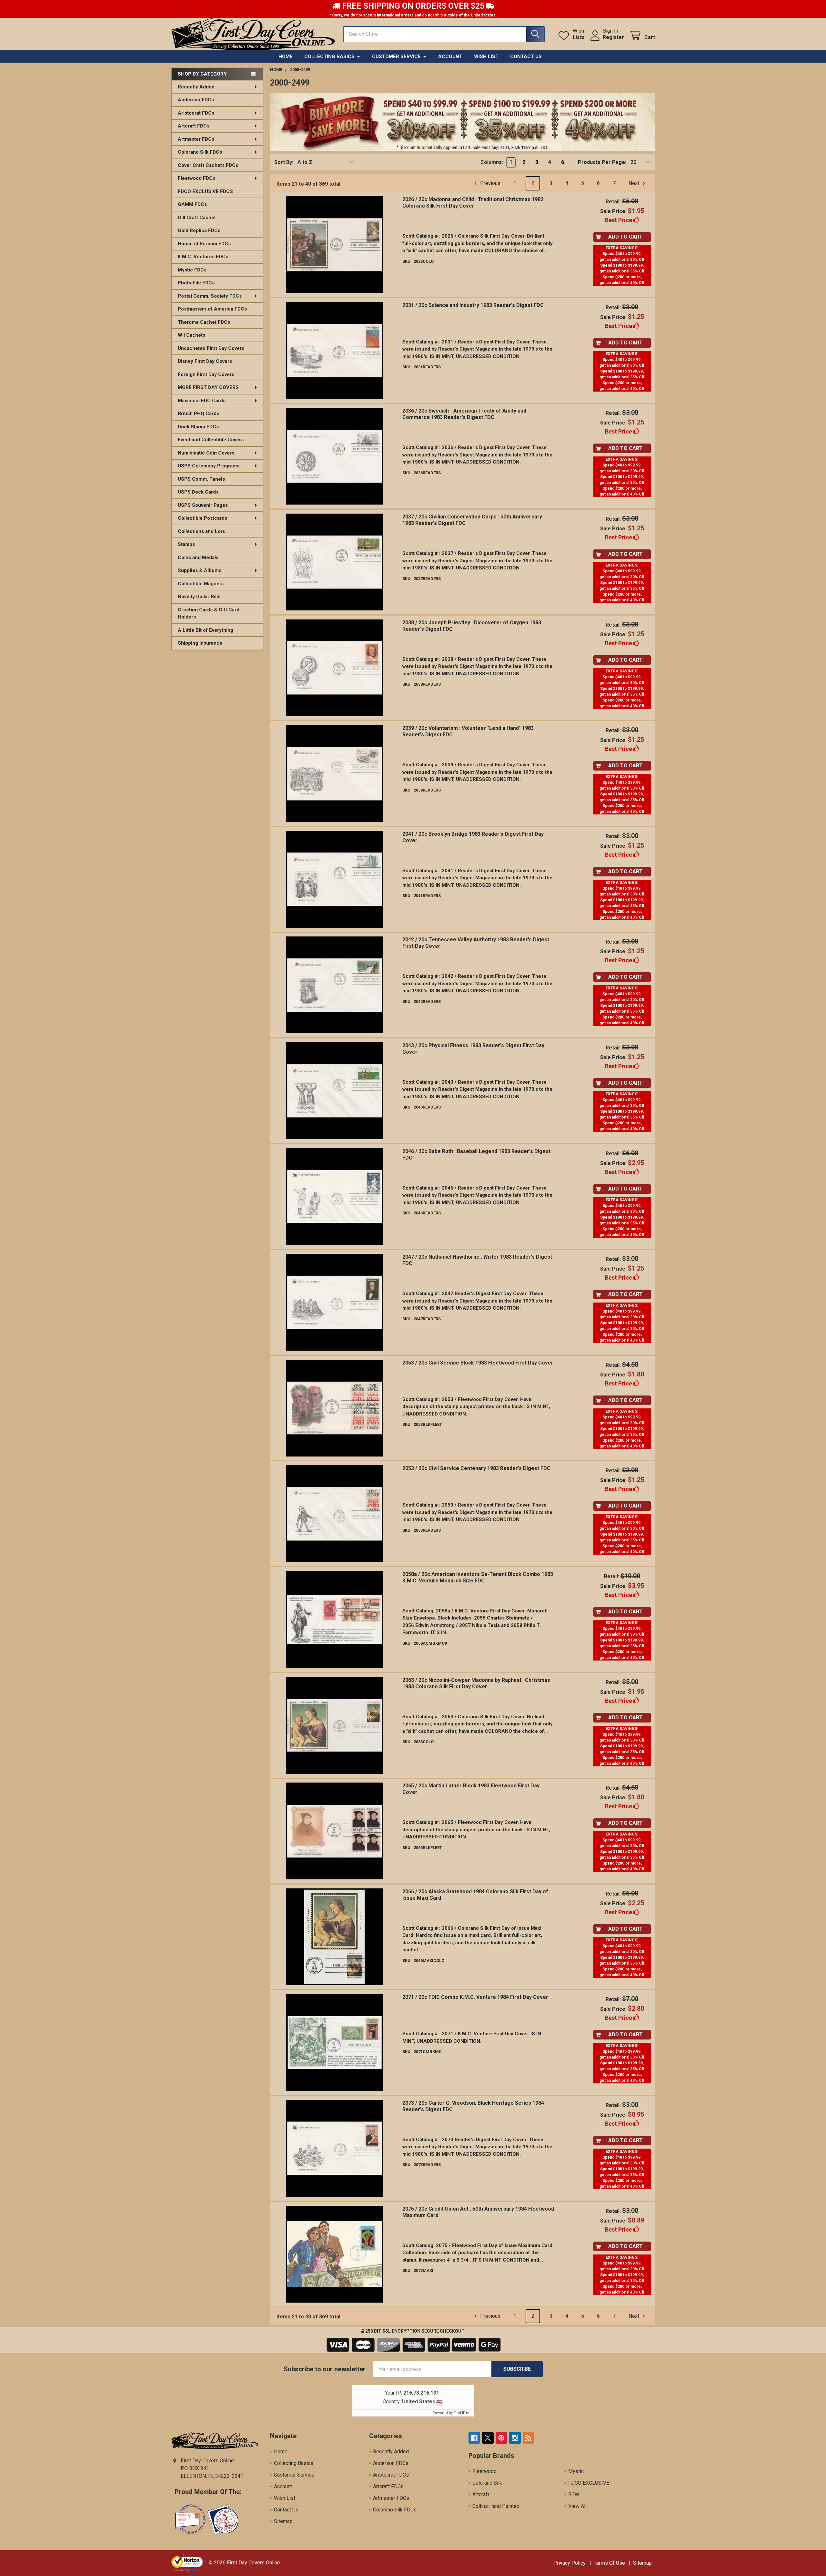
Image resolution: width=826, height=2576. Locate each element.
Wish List (486, 56)
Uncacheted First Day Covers (211, 348)
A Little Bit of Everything (206, 630)
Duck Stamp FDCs (198, 427)
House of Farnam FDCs (204, 244)
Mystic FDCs (192, 270)
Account (450, 56)
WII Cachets (191, 335)
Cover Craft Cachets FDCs (208, 165)
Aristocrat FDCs (196, 113)
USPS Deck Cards (198, 492)
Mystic (576, 2471)
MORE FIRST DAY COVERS (208, 387)
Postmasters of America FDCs (212, 309)
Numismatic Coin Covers (206, 453)
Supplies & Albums (200, 570)
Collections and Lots (201, 531)
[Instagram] (515, 2438)
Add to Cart (625, 237)
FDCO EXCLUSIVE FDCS (205, 191)
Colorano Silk (487, 2483)
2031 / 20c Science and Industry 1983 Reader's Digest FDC (473, 305)
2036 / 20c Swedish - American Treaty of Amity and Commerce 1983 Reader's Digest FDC (464, 414)
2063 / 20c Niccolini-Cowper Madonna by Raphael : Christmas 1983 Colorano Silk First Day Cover (476, 1683)
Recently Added (196, 87)
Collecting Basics (329, 56)
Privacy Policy (569, 2563)
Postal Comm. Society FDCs (210, 296)
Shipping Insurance (200, 643)
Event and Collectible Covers (211, 440)
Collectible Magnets (201, 584)
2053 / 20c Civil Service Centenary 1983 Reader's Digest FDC (476, 1468)
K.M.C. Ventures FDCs (203, 257)
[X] (488, 2438)
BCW (574, 2494)
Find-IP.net (463, 2413)
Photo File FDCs (196, 283)
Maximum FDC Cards (202, 401)
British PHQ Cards (198, 414)
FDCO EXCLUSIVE (589, 2483)
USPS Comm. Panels (201, 479)
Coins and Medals (198, 557)
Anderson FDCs (196, 100)
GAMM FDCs (192, 204)
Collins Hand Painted (496, 2506)
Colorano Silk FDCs (200, 152)
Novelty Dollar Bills (199, 597)
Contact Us (526, 56)
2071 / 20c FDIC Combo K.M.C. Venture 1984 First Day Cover (475, 1997)
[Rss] (529, 2438)
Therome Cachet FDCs (204, 322)
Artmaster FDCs (196, 139)
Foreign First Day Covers (206, 374)
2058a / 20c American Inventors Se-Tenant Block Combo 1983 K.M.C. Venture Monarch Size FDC (478, 1577)
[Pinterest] (501, 2438)
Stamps (186, 544)
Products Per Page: (602, 162)
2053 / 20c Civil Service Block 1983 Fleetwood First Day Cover (478, 1363)
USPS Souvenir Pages (203, 505)
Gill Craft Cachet (197, 218)
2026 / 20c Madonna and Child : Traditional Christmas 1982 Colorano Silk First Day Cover (473, 203)
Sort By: (284, 162)
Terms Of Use (609, 2563)
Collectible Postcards (202, 518)
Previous (490, 183)
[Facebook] (474, 2438)
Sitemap (283, 2521)
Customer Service (396, 56)
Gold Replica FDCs (199, 230)
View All (577, 2506)
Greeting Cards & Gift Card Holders (209, 613)
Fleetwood (484, 2471)
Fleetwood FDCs (196, 178)
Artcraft (481, 2494)
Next (635, 183)
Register (613, 37)
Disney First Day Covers (205, 361)
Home (286, 56)
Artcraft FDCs (194, 126)
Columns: (492, 162)
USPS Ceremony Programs (209, 466)
